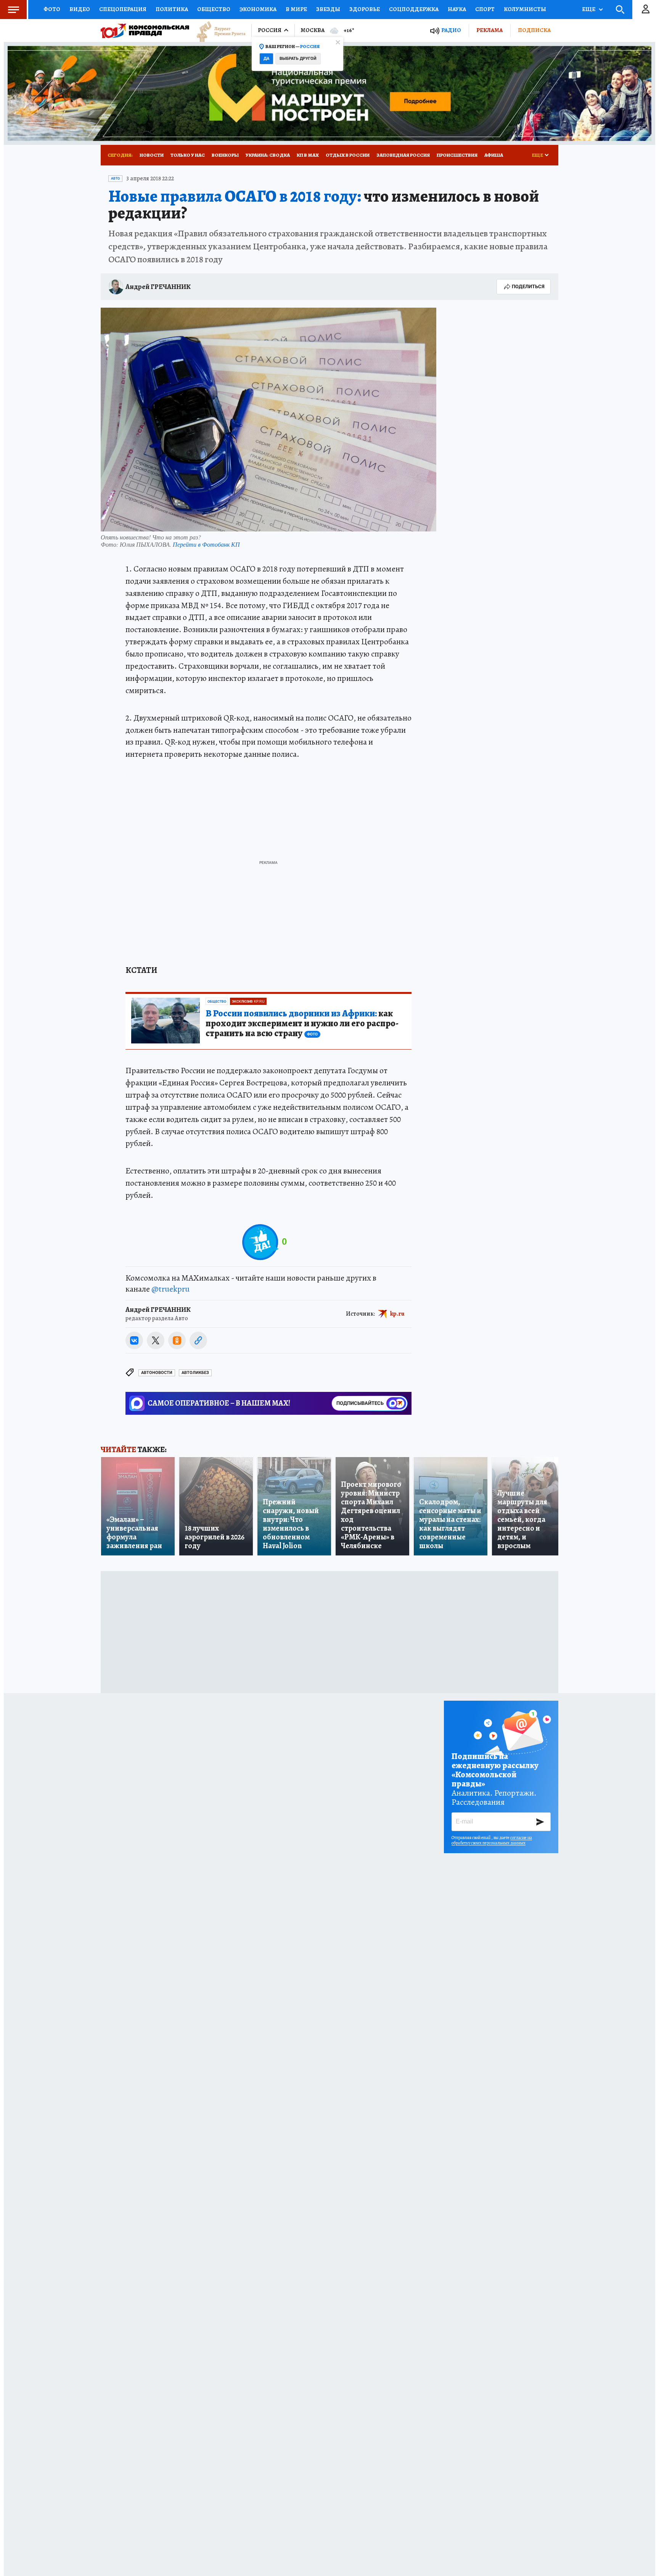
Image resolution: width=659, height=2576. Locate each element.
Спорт (485, 9)
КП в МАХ (308, 155)
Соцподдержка (414, 9)
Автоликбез (195, 1373)
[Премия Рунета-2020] (217, 31)
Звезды (328, 9)
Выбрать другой (298, 59)
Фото (52, 9)
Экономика (258, 9)
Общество (214, 9)
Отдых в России (348, 155)
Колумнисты (525, 9)
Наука (457, 9)
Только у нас (188, 155)
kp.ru (397, 1313)
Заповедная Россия (403, 155)
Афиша (494, 155)
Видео (80, 9)
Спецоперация (123, 9)
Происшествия (457, 155)
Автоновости (157, 1373)
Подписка (534, 30)
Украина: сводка (268, 155)
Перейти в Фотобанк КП (206, 544)
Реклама (489, 30)
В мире (296, 9)
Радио (451, 30)
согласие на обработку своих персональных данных (492, 1840)
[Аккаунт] (646, 10)
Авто (115, 178)
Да (266, 59)
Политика (172, 9)
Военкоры (225, 155)
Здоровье (365, 9)
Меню (13, 10)
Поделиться (528, 286)
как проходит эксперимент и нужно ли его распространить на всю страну (302, 1024)
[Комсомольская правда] (145, 30)
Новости (152, 155)
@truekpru (170, 1289)
